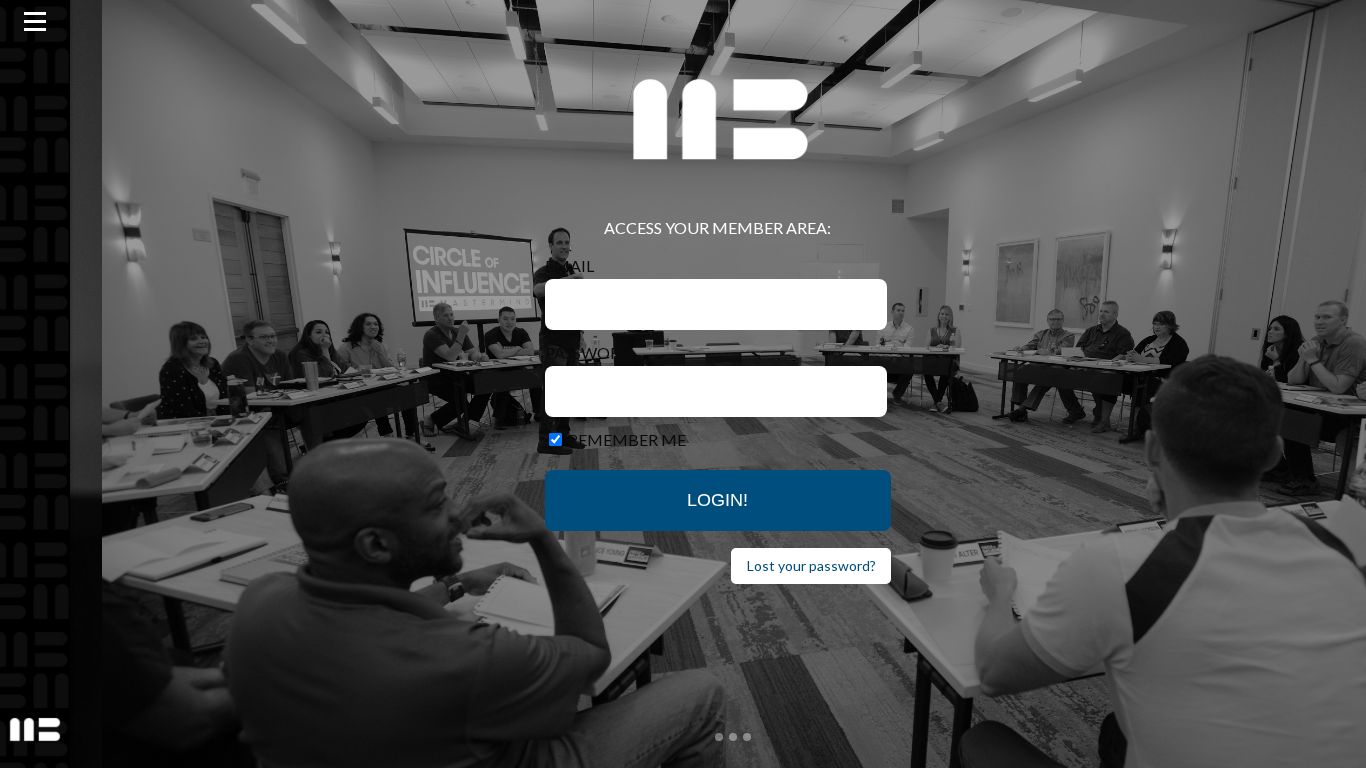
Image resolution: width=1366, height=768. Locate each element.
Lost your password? (811, 565)
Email (569, 265)
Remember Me (627, 439)
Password (588, 352)
